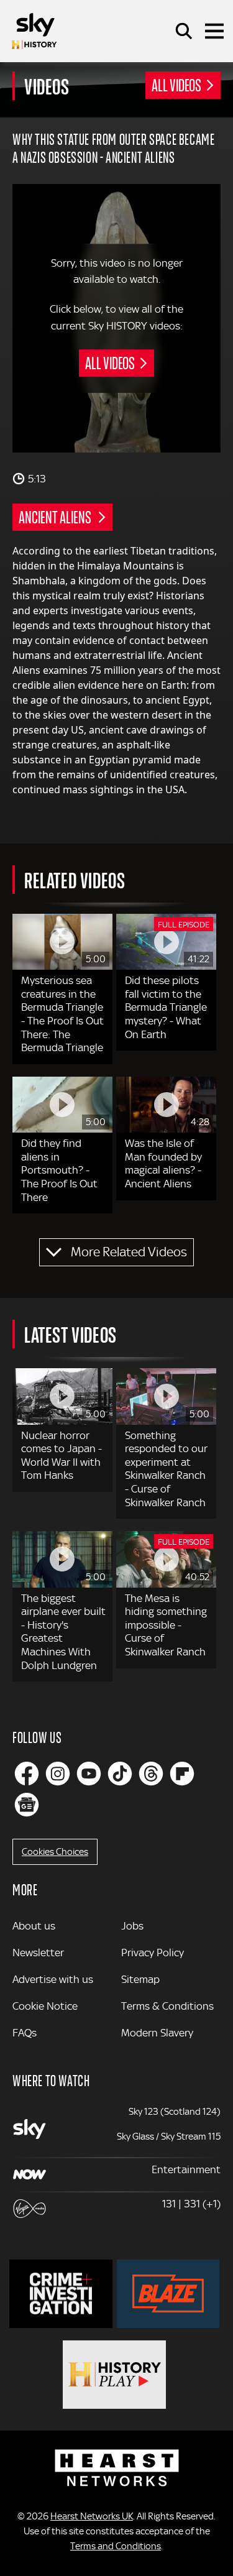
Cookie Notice (45, 2006)
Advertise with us (53, 1979)
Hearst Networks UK (92, 2516)
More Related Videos (129, 1252)
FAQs (25, 2033)
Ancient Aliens (56, 517)
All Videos (176, 85)
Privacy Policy (153, 1953)
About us (34, 1926)
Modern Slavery (157, 2033)
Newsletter (38, 1953)
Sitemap (140, 1979)
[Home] (34, 31)
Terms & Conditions (167, 2006)
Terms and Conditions (116, 2546)
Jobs (132, 1926)
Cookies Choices (55, 1852)
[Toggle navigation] (214, 31)
